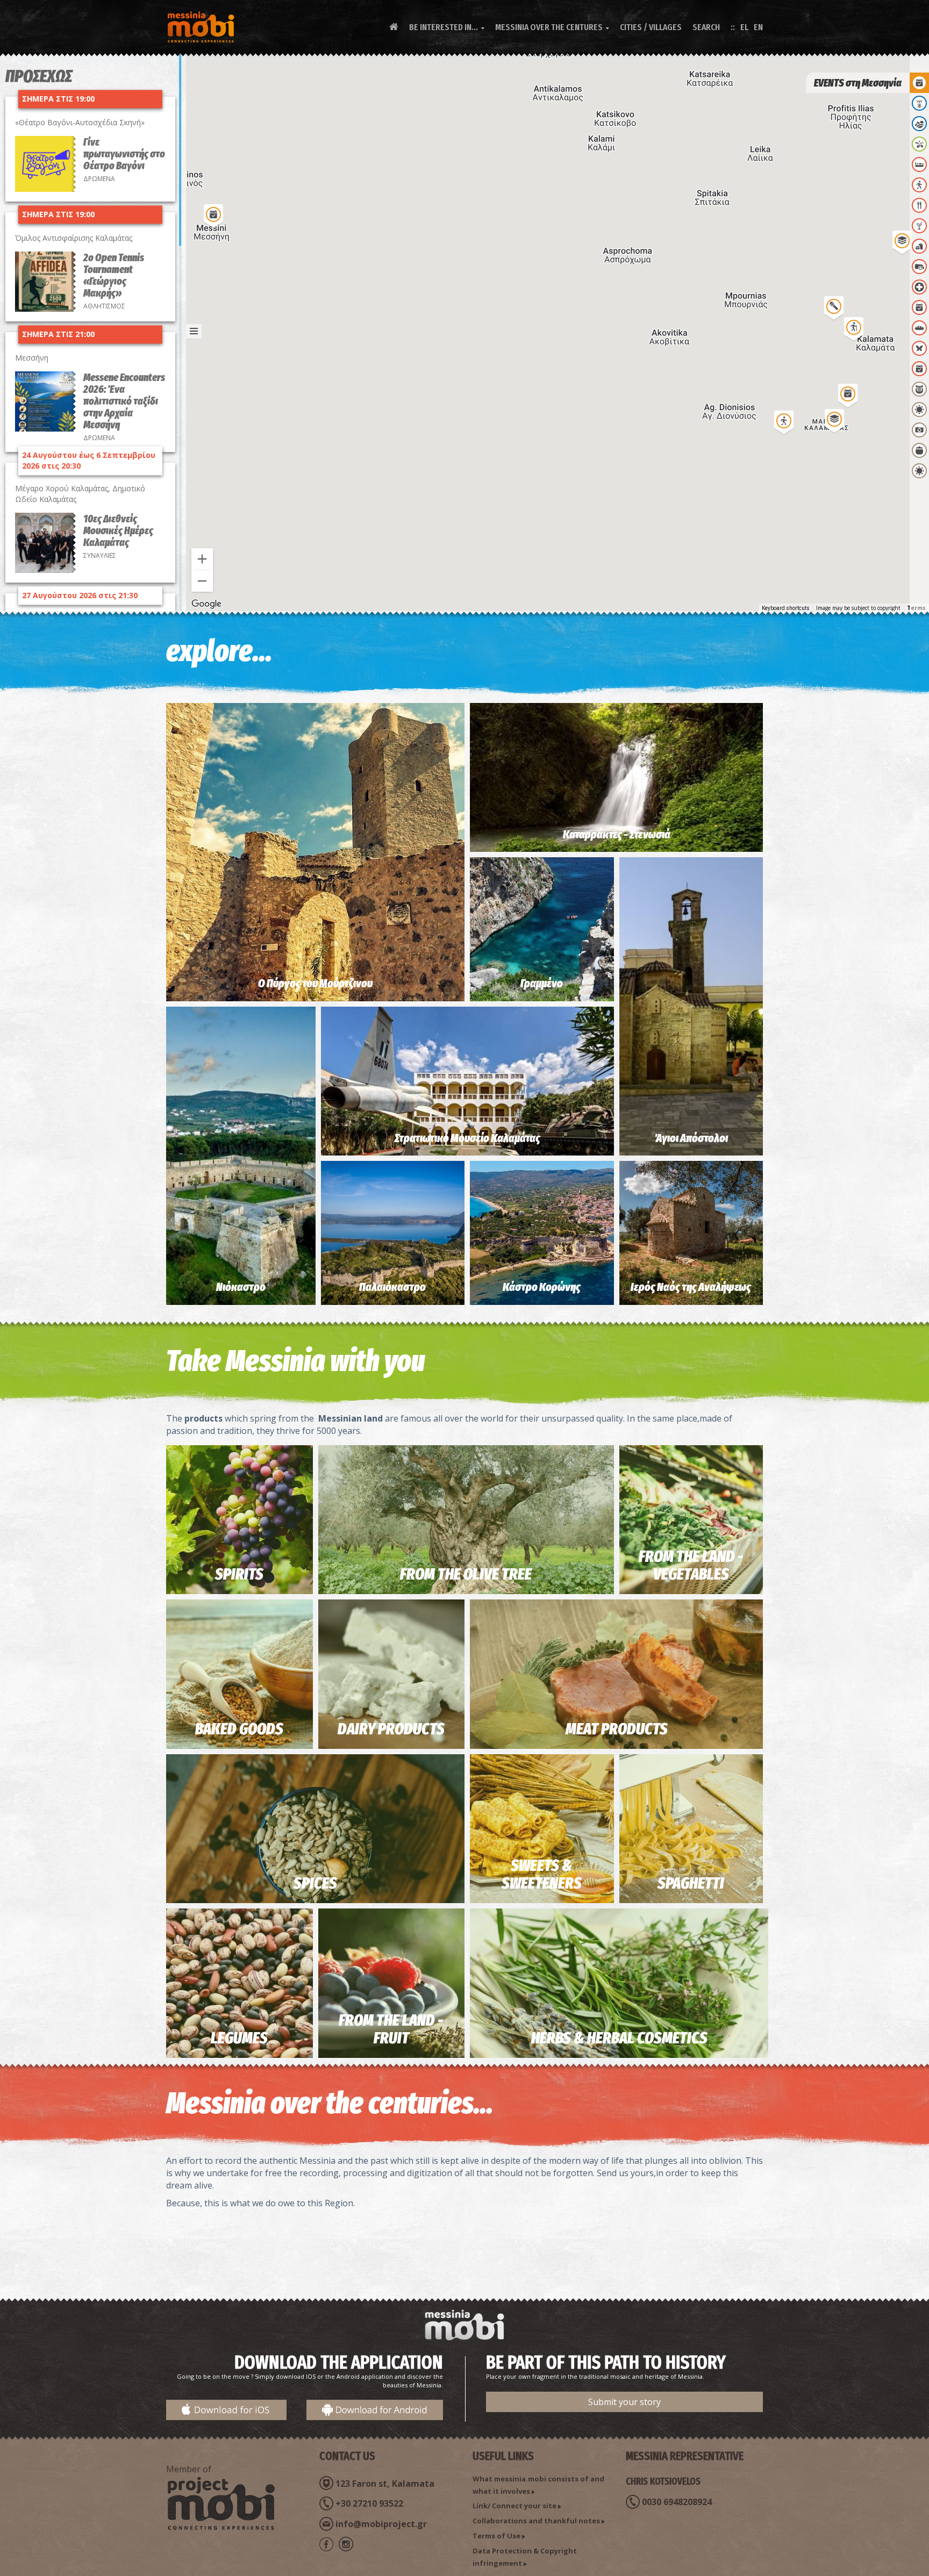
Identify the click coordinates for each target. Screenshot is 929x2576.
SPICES (315, 1883)
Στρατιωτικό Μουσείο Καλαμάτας (467, 1138)
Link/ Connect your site (514, 2506)
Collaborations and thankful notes (536, 2521)
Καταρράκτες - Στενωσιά (617, 834)
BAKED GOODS (239, 1729)
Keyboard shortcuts (786, 608)
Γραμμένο (542, 983)
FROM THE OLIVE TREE (466, 1574)
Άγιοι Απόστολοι (691, 1138)
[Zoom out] (202, 581)
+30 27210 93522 (369, 2503)
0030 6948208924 (677, 2502)
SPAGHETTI (691, 1883)
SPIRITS (239, 1574)
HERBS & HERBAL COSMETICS (619, 2038)
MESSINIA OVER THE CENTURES (552, 27)
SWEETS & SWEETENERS (542, 1874)
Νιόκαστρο (241, 1287)
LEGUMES (239, 2038)
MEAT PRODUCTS (617, 1729)
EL (744, 27)
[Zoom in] (202, 559)
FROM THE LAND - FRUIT (391, 2029)
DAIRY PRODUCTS (391, 1729)
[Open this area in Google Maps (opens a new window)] (206, 604)
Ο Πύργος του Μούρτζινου (315, 983)
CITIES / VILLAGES (651, 27)
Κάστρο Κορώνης (542, 1287)
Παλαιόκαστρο (392, 1287)
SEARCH (706, 27)
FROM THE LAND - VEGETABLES (691, 1565)
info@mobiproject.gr (381, 2524)
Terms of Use (496, 2536)
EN (758, 27)
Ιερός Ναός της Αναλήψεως (691, 1287)
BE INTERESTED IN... (447, 27)
